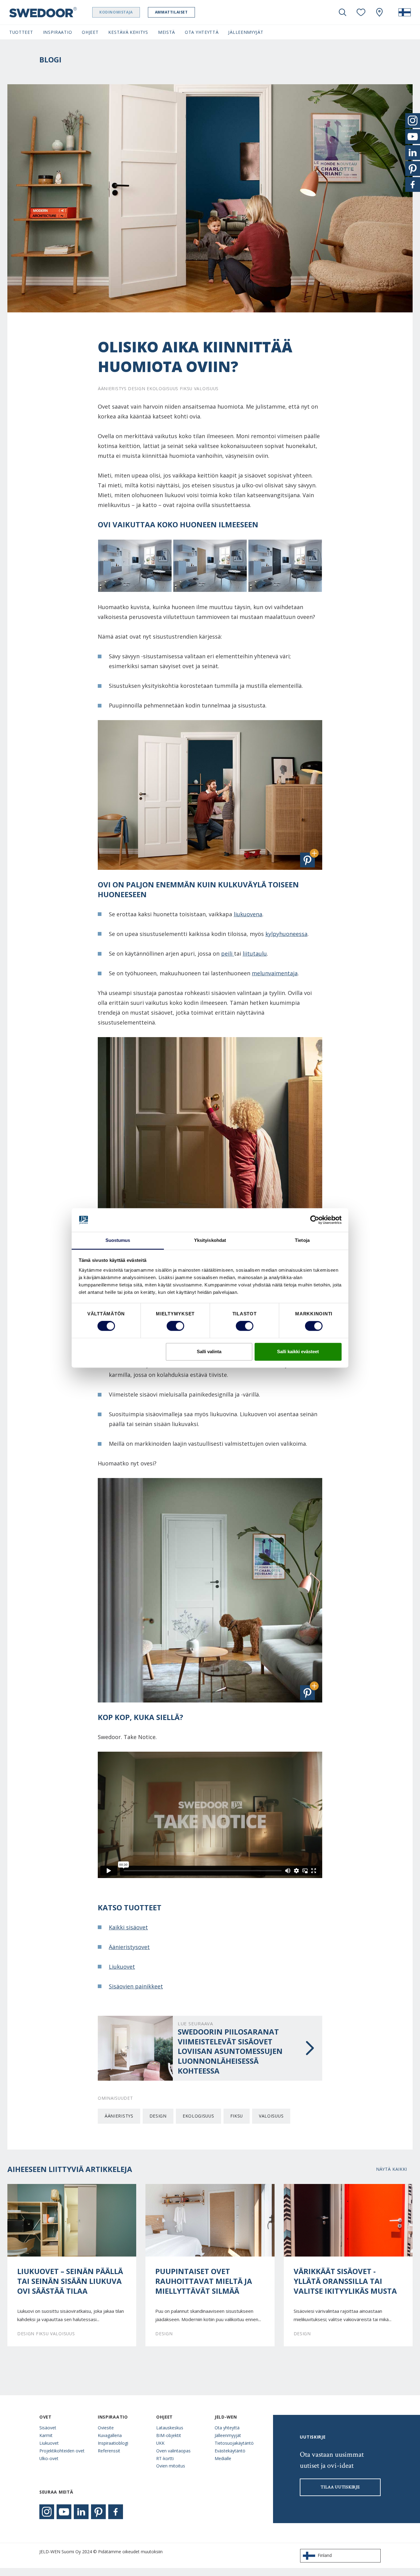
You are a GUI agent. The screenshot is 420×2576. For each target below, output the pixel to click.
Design (158, 2116)
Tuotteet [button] (21, 32)
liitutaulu (255, 953)
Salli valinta (209, 1351)
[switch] (175, 1326)
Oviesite (106, 2428)
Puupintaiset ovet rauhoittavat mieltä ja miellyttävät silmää (204, 2281)
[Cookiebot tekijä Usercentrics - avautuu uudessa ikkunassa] (315, 1220)
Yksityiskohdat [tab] (210, 1240)
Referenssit (109, 2451)
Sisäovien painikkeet (136, 1986)
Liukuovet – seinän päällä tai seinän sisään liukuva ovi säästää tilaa (70, 2281)
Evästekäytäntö (230, 2451)
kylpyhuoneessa (286, 934)
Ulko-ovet (49, 2458)
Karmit (46, 2435)
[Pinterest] (98, 2512)
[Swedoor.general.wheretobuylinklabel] (379, 12)
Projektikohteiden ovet (62, 2451)
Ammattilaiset (171, 12)
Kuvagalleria (110, 2435)
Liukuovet (122, 1967)
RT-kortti (165, 2458)
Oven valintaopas (173, 2451)
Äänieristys (119, 2116)
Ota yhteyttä (227, 2428)
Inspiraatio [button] (58, 32)
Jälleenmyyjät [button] (246, 32)
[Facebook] (116, 2512)
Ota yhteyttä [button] (202, 32)
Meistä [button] (166, 32)
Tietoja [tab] (302, 1240)
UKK (160, 2443)
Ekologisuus (198, 2116)
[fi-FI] (405, 12)
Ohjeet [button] (90, 32)
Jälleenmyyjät (228, 2435)
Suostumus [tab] (118, 1240)
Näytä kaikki (392, 2169)
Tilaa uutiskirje (340, 2487)
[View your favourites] (361, 12)
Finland (325, 2555)
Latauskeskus (170, 2428)
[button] (307, 860)
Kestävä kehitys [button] (128, 32)
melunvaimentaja (275, 973)
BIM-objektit (169, 2435)
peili (228, 953)
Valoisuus (271, 2116)
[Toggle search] (343, 12)
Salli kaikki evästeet (298, 1351)
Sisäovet (48, 2428)
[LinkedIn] (81, 2512)
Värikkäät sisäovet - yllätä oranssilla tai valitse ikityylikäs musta (345, 2281)
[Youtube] (64, 2512)
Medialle (223, 2458)
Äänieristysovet (129, 1947)
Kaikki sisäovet (128, 1927)
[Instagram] (47, 2512)
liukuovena (248, 914)
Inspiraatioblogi (113, 2443)
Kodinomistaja (116, 12)
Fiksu (237, 2116)
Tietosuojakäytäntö (234, 2443)
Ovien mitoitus (171, 2466)
